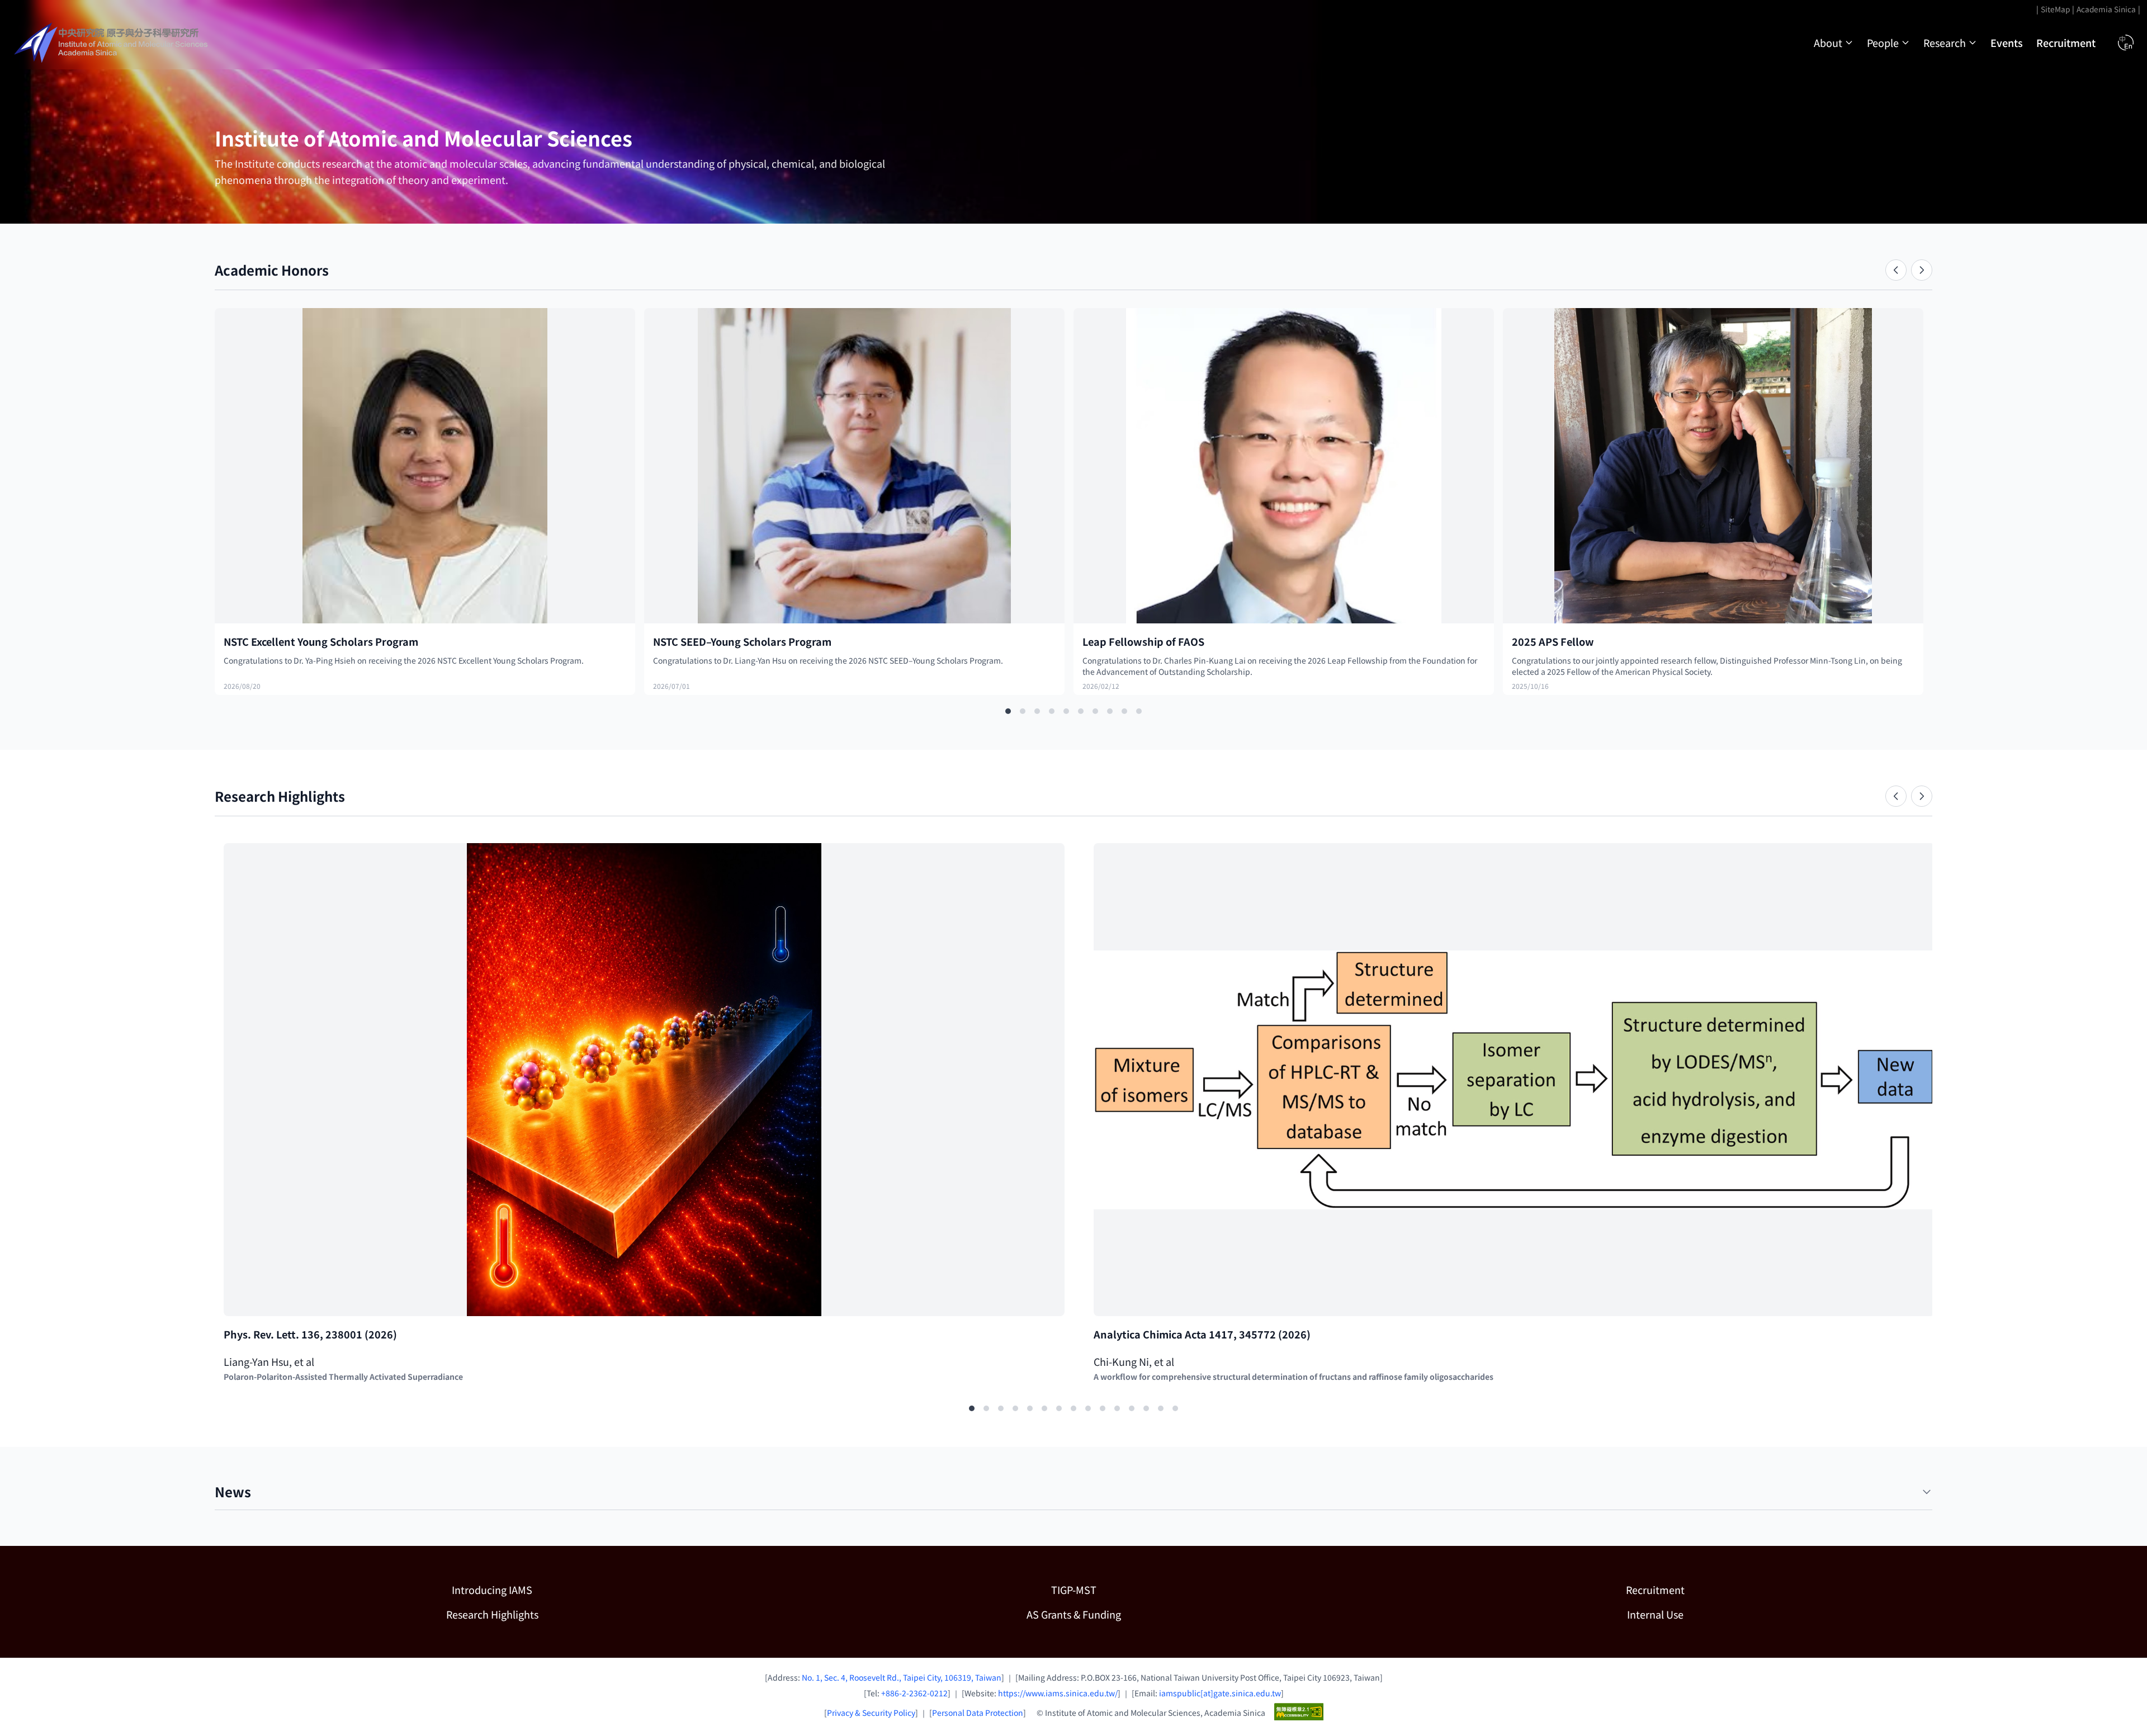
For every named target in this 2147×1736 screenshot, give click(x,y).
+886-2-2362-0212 (914, 1693)
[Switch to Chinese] (2126, 42)
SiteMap (2055, 9)
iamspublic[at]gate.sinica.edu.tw (1220, 1693)
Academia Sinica (2106, 9)
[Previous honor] (1896, 270)
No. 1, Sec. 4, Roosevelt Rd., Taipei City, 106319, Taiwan (902, 1677)
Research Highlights (492, 1614)
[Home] (112, 42)
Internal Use (1655, 1614)
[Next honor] (1922, 270)
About (1828, 42)
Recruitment (2066, 42)
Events (2007, 42)
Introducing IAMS (492, 1590)
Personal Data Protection (978, 1713)
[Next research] (1922, 796)
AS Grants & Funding (1131, 1614)
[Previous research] (1896, 796)
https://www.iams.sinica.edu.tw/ (1058, 1693)
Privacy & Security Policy (871, 1713)
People (1883, 42)
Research (1945, 42)
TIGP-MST (1131, 1589)
